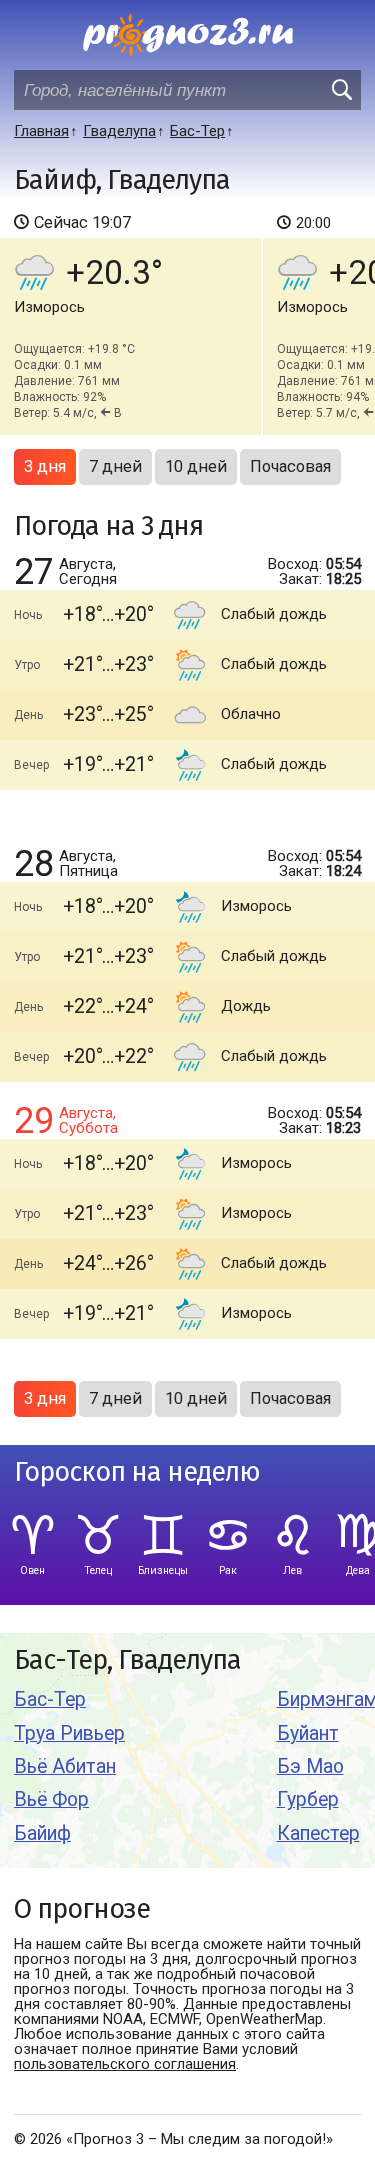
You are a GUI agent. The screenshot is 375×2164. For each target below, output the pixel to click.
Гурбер (308, 1799)
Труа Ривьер (69, 1733)
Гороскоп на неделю (137, 1472)
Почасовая (290, 466)
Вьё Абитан (65, 1766)
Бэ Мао (310, 1766)
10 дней (196, 466)
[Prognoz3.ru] (188, 35)
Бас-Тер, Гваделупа (127, 1660)
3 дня (45, 466)
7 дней (115, 466)
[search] (341, 90)
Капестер (318, 1833)
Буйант (308, 1733)
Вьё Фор (51, 1799)
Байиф (42, 1833)
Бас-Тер (50, 1699)
